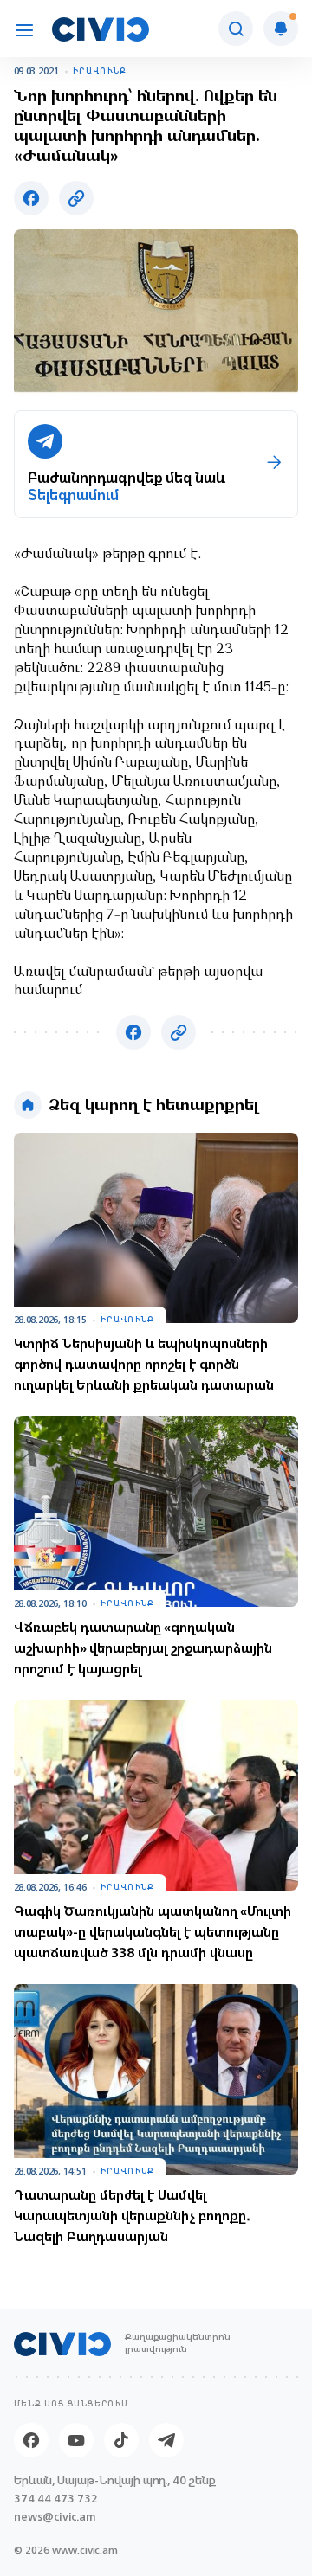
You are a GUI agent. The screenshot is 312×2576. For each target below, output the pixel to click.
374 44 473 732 (56, 2499)
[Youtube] (76, 2440)
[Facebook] (31, 2440)
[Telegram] (166, 2440)
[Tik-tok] (121, 2440)
